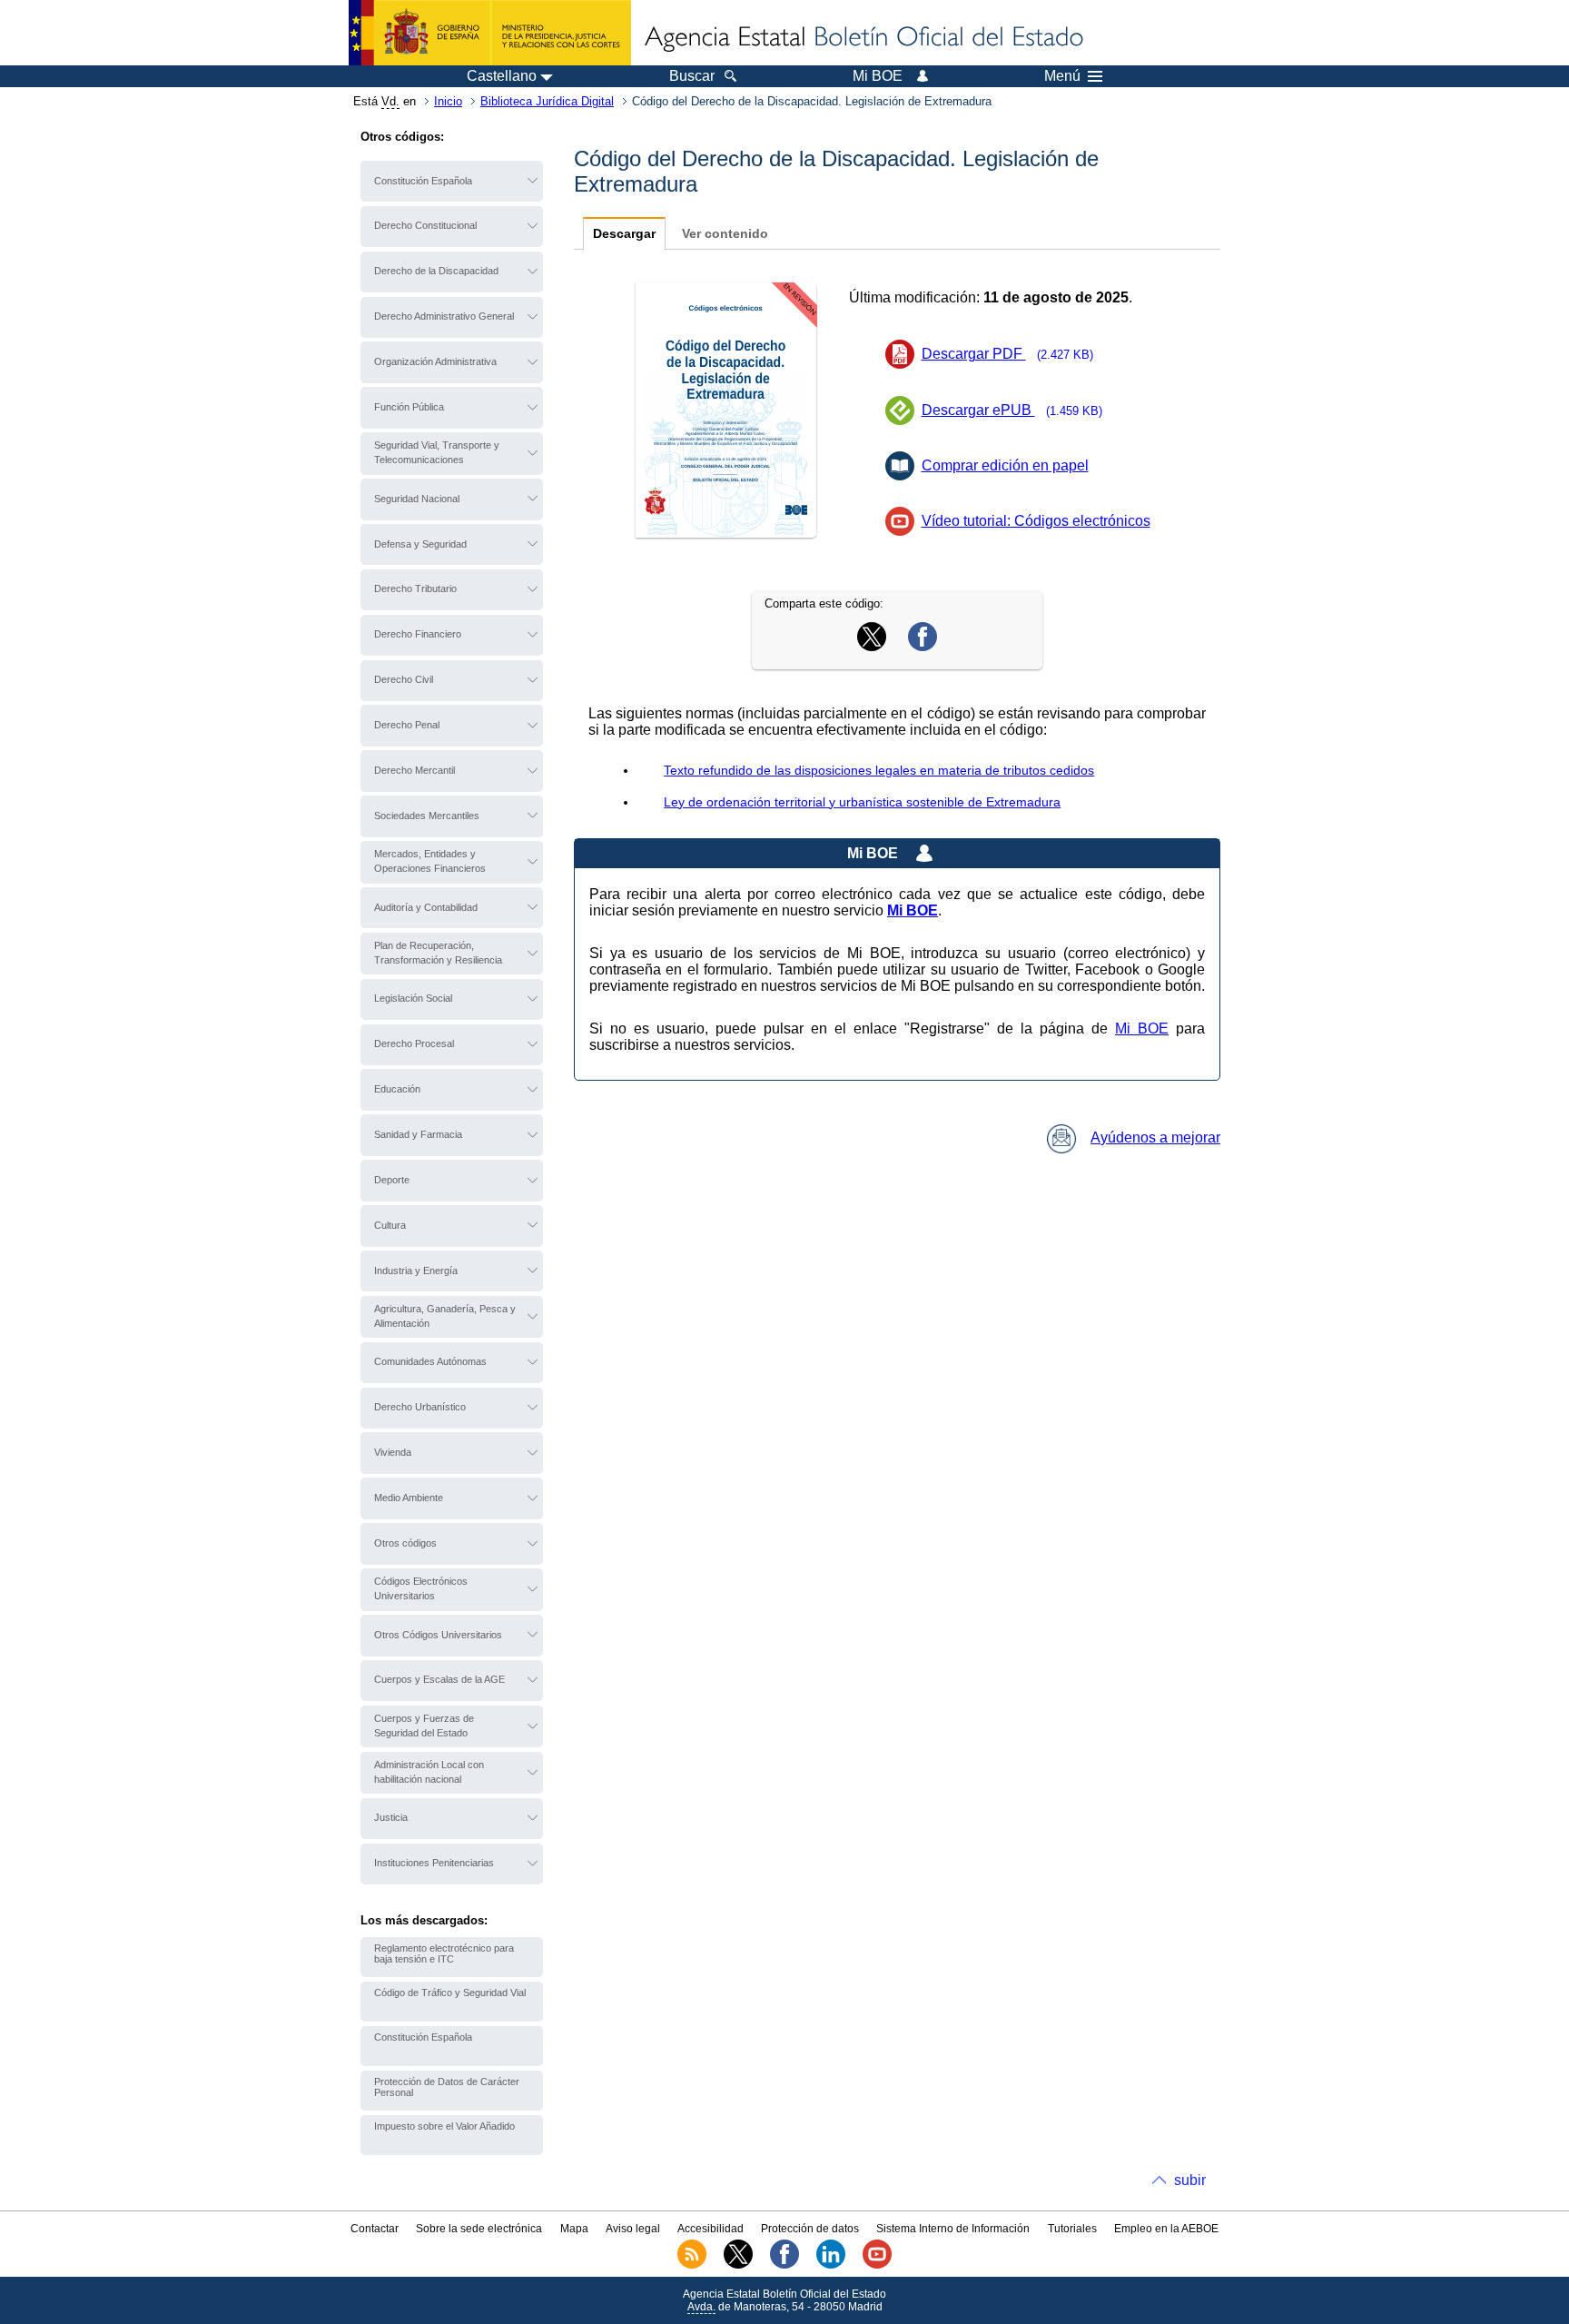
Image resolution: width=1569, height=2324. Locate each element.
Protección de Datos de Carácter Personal (447, 2087)
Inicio (448, 101)
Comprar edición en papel (1005, 465)
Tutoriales (1072, 2229)
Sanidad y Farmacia (418, 1134)
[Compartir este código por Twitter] (872, 646)
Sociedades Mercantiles (427, 816)
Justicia (391, 1817)
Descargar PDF (1008, 354)
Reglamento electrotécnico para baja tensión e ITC (444, 1953)
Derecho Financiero (418, 634)
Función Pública (409, 407)
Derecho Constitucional (425, 225)
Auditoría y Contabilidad (426, 907)
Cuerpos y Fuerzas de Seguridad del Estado (424, 1726)
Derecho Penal (407, 725)
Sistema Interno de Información (953, 2229)
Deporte (392, 1180)
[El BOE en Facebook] (784, 2265)
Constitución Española (423, 181)
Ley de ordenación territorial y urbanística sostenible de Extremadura (862, 802)
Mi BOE (1142, 1028)
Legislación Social (413, 998)
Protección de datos (810, 2229)
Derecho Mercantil (414, 770)
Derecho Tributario (415, 588)
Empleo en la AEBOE (1166, 2229)
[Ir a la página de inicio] (863, 38)
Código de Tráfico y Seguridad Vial (450, 1993)
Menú (1062, 76)
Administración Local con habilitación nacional (429, 1772)
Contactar (375, 2229)
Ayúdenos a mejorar (1155, 1137)
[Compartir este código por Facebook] (923, 646)
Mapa (574, 2229)
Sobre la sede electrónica (479, 2229)
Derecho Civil (404, 679)
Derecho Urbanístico (420, 1407)
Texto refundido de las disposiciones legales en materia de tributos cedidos (879, 770)
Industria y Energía (416, 1271)
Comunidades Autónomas (430, 1361)
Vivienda (393, 1452)
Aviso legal (633, 2229)
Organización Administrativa (435, 361)
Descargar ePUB (1012, 410)
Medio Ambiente (409, 1498)
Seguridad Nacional (417, 499)
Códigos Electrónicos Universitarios (421, 1588)
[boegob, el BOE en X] (738, 2265)
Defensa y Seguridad (420, 544)
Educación (397, 1089)
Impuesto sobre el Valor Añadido (444, 2126)
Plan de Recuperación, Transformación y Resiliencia (438, 953)
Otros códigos (405, 1543)
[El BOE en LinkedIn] (831, 2265)
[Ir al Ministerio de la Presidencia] (490, 33)
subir (1190, 2180)
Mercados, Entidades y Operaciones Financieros (430, 861)
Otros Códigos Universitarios (438, 1635)
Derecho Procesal (414, 1043)
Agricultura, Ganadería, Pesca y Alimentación (445, 1316)
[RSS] (692, 2265)
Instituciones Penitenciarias (434, 1863)
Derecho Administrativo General (444, 316)
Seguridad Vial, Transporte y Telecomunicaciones (437, 452)
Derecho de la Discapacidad (436, 271)
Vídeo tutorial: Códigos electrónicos (1036, 521)
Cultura (390, 1225)
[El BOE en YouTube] (877, 2265)
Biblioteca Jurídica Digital (547, 101)
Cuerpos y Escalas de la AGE (439, 1679)
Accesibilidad (710, 2229)
